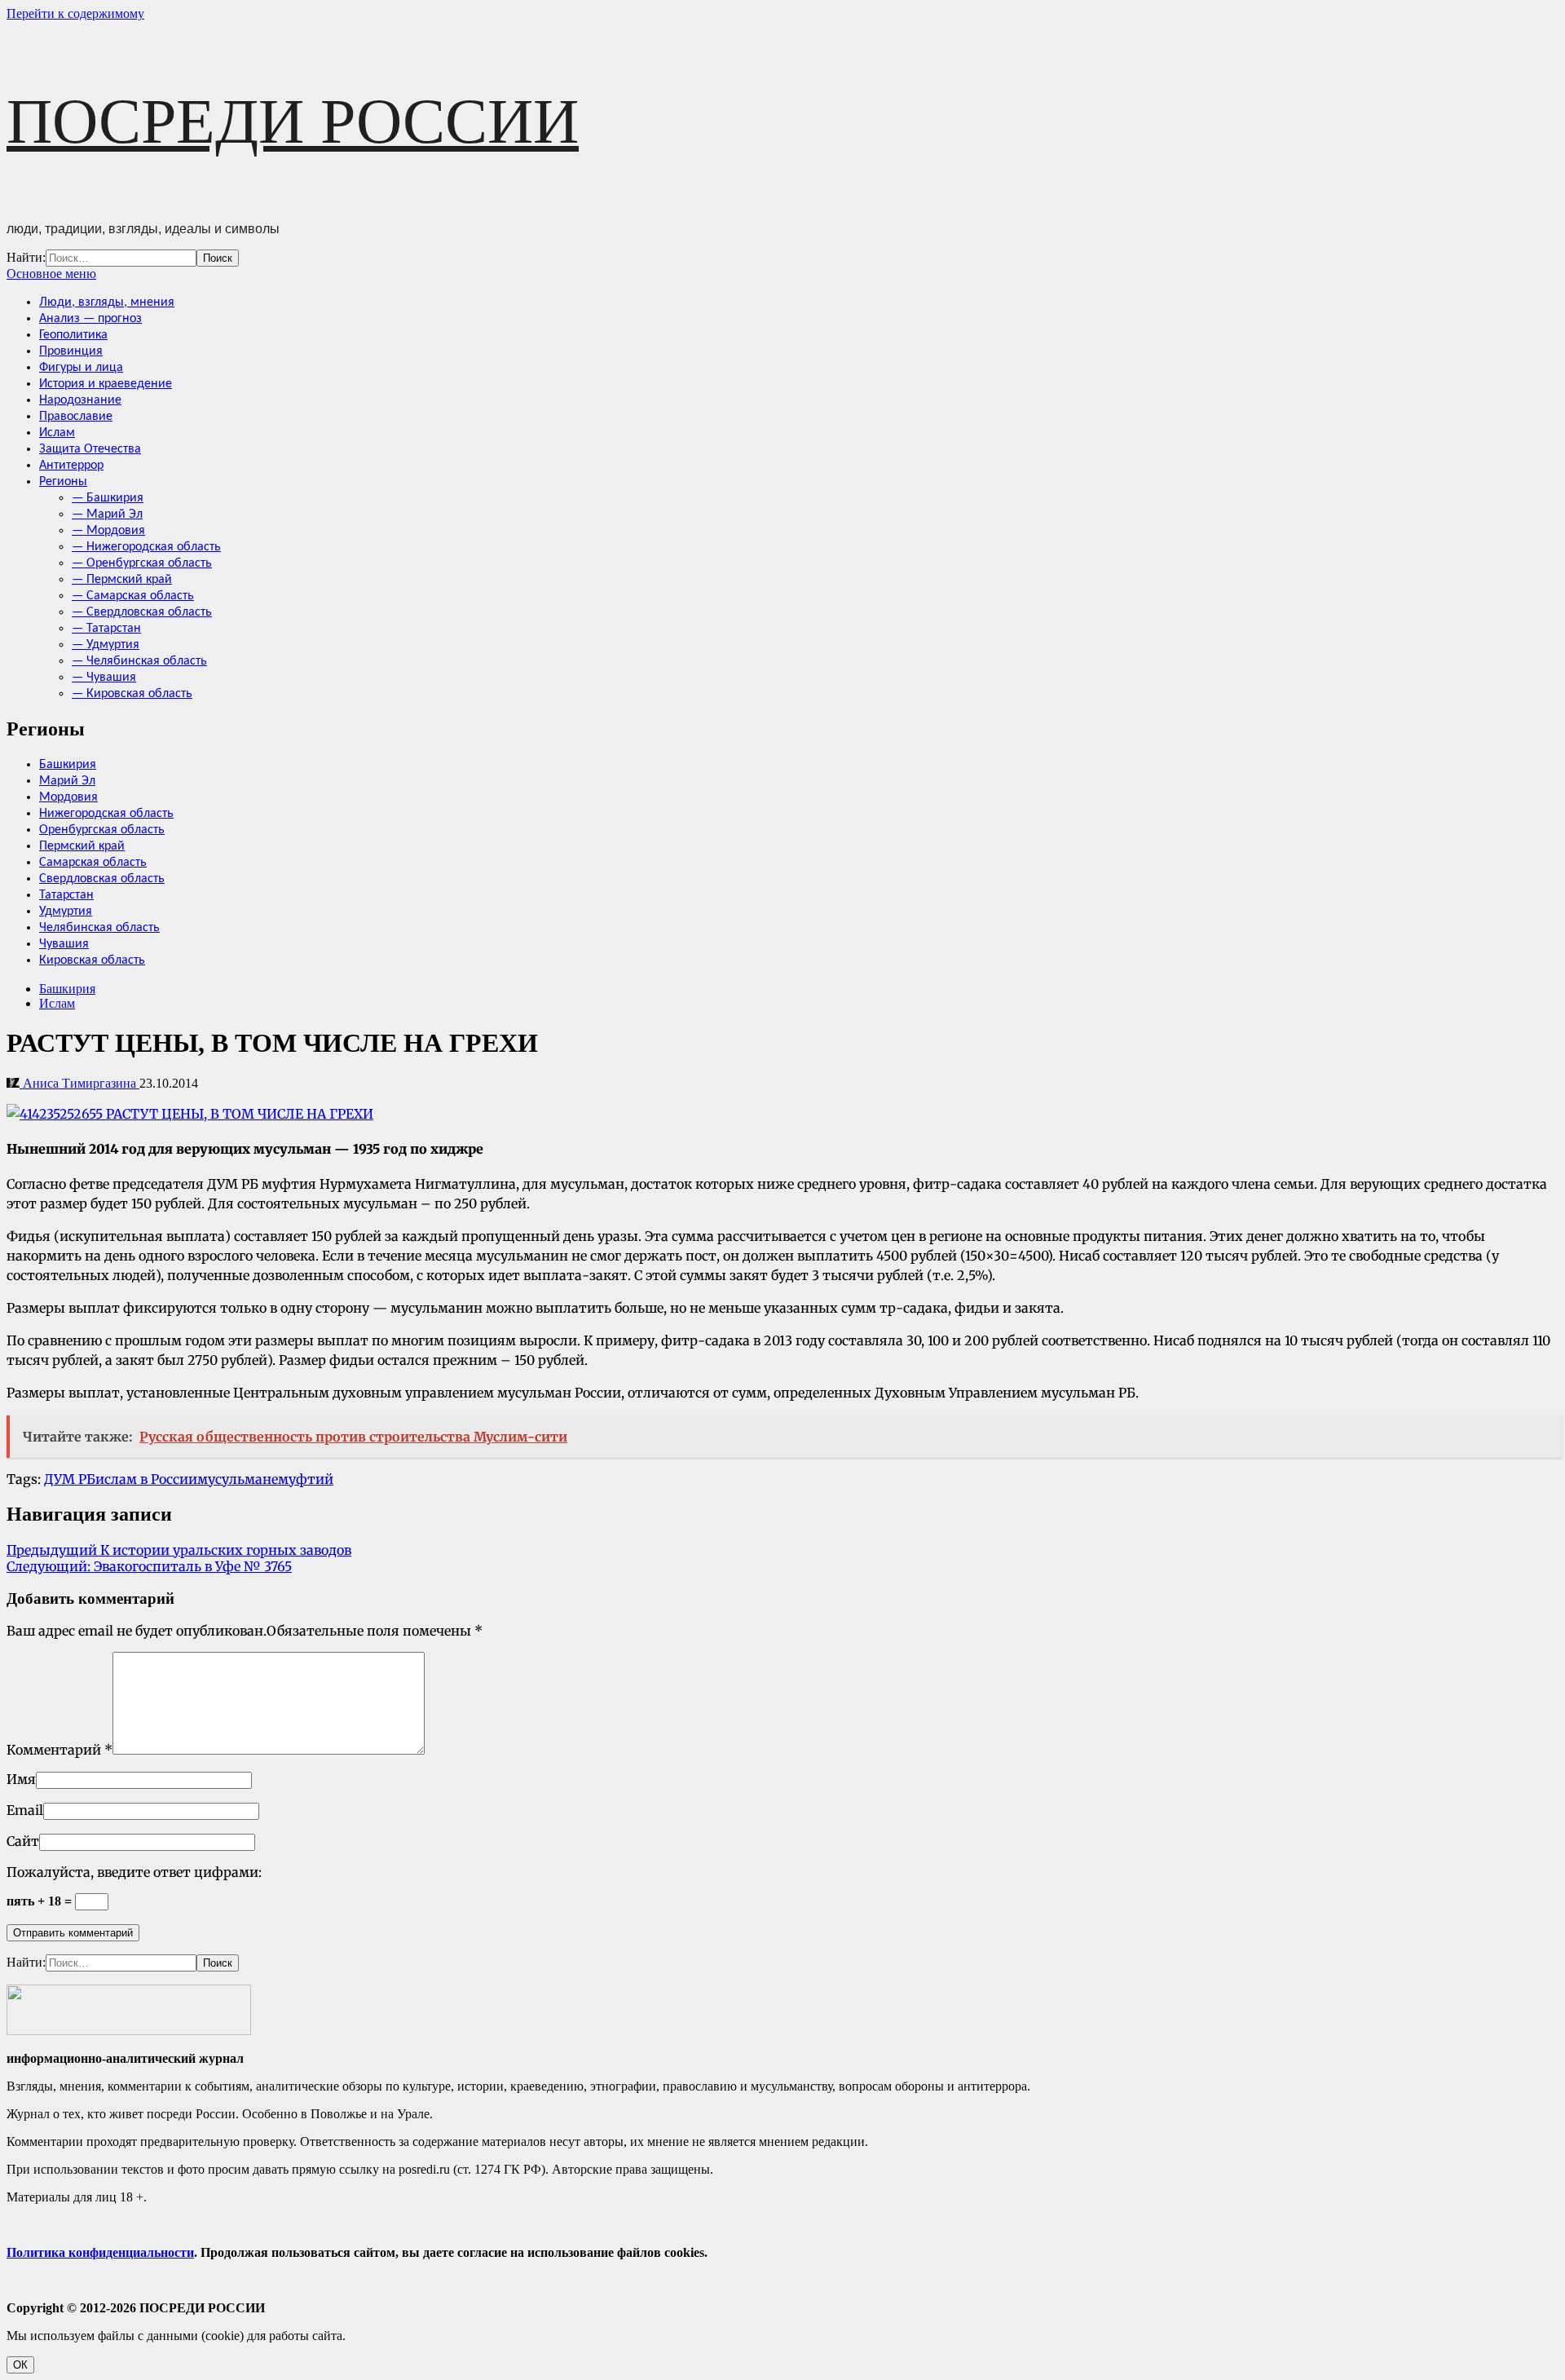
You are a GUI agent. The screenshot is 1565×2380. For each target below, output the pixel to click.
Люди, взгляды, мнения (107, 302)
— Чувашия (104, 678)
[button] (51, 274)
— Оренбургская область (142, 563)
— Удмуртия (106, 645)
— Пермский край (122, 580)
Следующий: (149, 1566)
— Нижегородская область (146, 547)
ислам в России (146, 1479)
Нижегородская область (106, 814)
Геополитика (73, 335)
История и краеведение (106, 384)
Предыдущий (179, 1550)
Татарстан (66, 895)
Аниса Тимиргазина (79, 1083)
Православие (76, 417)
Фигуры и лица (81, 368)
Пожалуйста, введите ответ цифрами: (134, 1872)
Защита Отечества (90, 449)
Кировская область (92, 960)
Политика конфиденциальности (100, 2252)
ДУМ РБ (70, 1479)
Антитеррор (71, 466)
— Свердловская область (142, 612)
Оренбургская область (102, 830)
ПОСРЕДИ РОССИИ (293, 121)
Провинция (71, 351)
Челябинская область (99, 928)
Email (25, 1810)
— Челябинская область (139, 661)
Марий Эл (67, 781)
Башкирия (68, 765)
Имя (21, 1779)
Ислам (57, 433)
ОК (20, 2365)
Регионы (63, 482)
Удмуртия (66, 912)
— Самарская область (133, 596)
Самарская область (93, 863)
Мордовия (68, 797)
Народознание (80, 400)
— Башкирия (108, 498)
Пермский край (82, 846)
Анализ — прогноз (90, 319)
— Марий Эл (107, 514)
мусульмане (238, 1479)
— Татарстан (106, 629)
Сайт (23, 1841)
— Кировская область (132, 694)
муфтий (306, 1479)
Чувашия (64, 944)
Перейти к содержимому (75, 13)
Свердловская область (102, 879)
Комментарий (60, 1750)
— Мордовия (108, 531)
